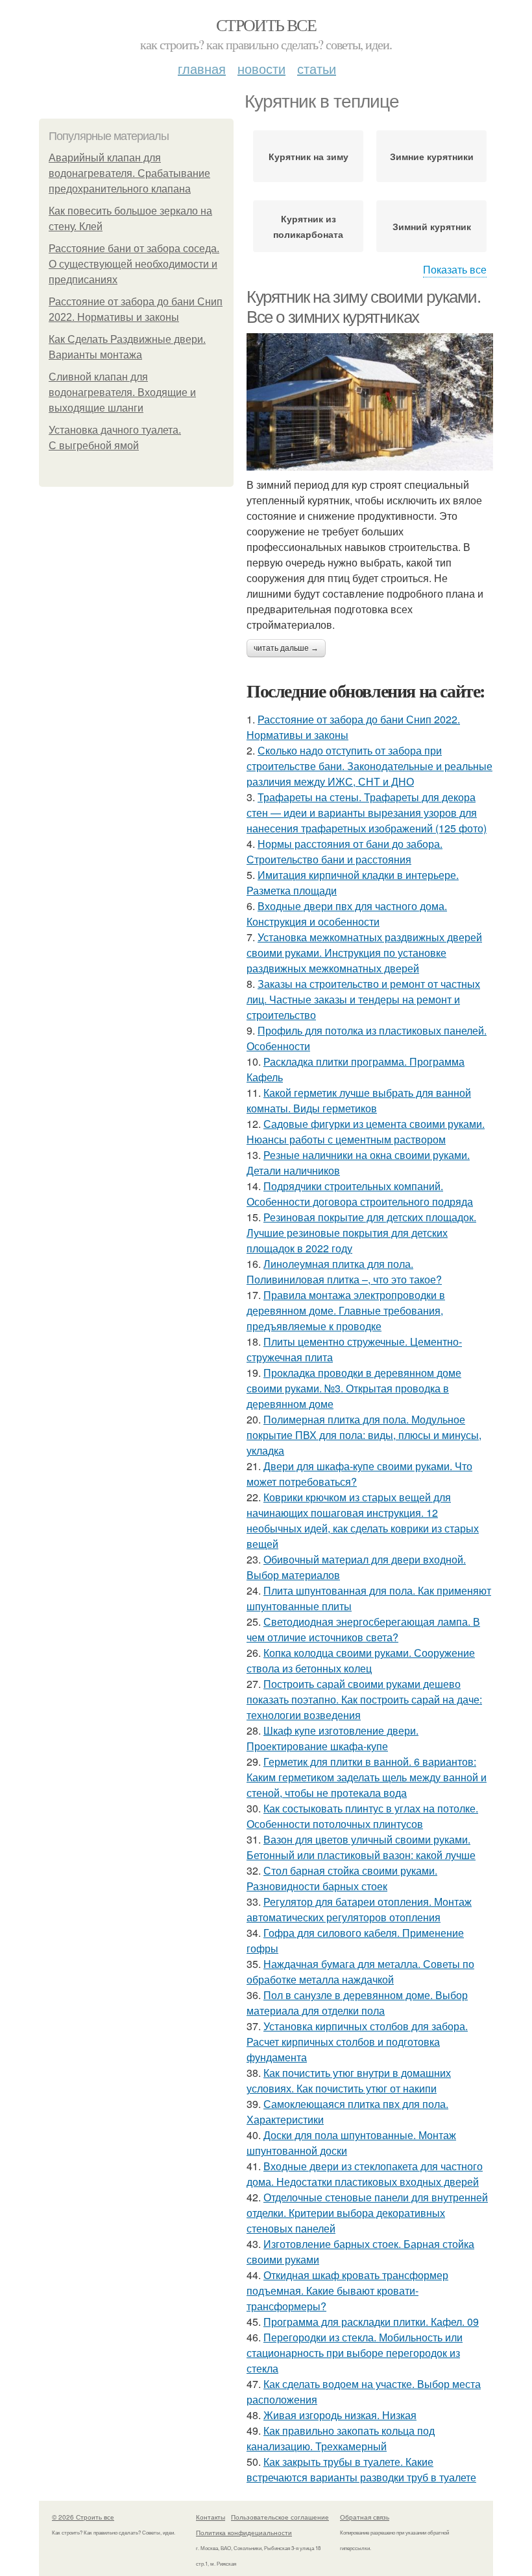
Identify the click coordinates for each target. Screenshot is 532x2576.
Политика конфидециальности (244, 2533)
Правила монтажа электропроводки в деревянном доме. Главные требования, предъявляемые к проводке (346, 1310)
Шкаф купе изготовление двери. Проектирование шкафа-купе (332, 1738)
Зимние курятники (432, 156)
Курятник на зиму (308, 156)
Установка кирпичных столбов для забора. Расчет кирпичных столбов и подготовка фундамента (357, 2042)
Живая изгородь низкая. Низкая (340, 2415)
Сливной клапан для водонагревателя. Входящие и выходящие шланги (122, 392)
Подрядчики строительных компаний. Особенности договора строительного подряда (360, 1194)
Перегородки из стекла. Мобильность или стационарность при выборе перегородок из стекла (355, 2353)
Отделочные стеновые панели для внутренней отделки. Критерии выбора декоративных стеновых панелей (367, 2213)
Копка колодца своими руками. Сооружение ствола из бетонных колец (361, 1660)
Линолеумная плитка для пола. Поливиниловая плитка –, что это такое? (344, 1271)
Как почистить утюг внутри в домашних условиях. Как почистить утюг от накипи (349, 2080)
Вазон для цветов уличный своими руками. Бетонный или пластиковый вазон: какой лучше (361, 1847)
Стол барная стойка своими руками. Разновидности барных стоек (342, 1878)
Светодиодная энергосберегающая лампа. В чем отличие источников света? (363, 1629)
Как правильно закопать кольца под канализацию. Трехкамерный (341, 2438)
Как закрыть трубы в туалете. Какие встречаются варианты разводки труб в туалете (361, 2469)
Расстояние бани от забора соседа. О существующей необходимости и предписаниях (134, 264)
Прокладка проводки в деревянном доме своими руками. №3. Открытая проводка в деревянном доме (354, 1388)
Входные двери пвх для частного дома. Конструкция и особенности (347, 914)
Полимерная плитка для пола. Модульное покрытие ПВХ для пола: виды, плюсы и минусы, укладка (364, 1435)
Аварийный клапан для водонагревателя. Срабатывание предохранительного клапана (129, 173)
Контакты (211, 2517)
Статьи (317, 68)
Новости (261, 68)
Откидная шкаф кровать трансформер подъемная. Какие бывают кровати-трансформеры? (347, 2290)
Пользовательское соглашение (280, 2517)
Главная (202, 68)
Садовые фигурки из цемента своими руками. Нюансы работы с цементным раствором (366, 1131)
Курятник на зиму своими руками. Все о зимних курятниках (364, 307)
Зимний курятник (432, 226)
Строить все (266, 25)
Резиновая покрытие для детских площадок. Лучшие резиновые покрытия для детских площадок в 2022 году (361, 1233)
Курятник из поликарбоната (308, 226)
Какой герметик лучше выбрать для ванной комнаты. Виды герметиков (359, 1100)
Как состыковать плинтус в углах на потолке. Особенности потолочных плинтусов (362, 1816)
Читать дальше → (286, 648)
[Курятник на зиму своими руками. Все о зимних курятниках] (370, 402)
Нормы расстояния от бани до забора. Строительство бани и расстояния (345, 851)
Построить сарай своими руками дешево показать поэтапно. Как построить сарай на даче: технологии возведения (364, 1699)
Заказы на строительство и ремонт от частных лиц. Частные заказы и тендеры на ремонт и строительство (363, 999)
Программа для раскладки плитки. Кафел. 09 (371, 2322)
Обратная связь (365, 2517)
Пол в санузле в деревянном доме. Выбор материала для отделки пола (357, 2003)
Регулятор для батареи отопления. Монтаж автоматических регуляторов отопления (359, 1909)
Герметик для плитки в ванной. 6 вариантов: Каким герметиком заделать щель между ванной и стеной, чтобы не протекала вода (367, 1777)
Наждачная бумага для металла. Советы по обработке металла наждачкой (360, 1972)
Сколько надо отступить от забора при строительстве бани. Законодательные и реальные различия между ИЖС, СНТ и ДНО (369, 766)
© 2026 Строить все (83, 2517)
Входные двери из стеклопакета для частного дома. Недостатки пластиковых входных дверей (365, 2174)
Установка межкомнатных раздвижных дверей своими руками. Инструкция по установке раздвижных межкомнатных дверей (364, 953)
